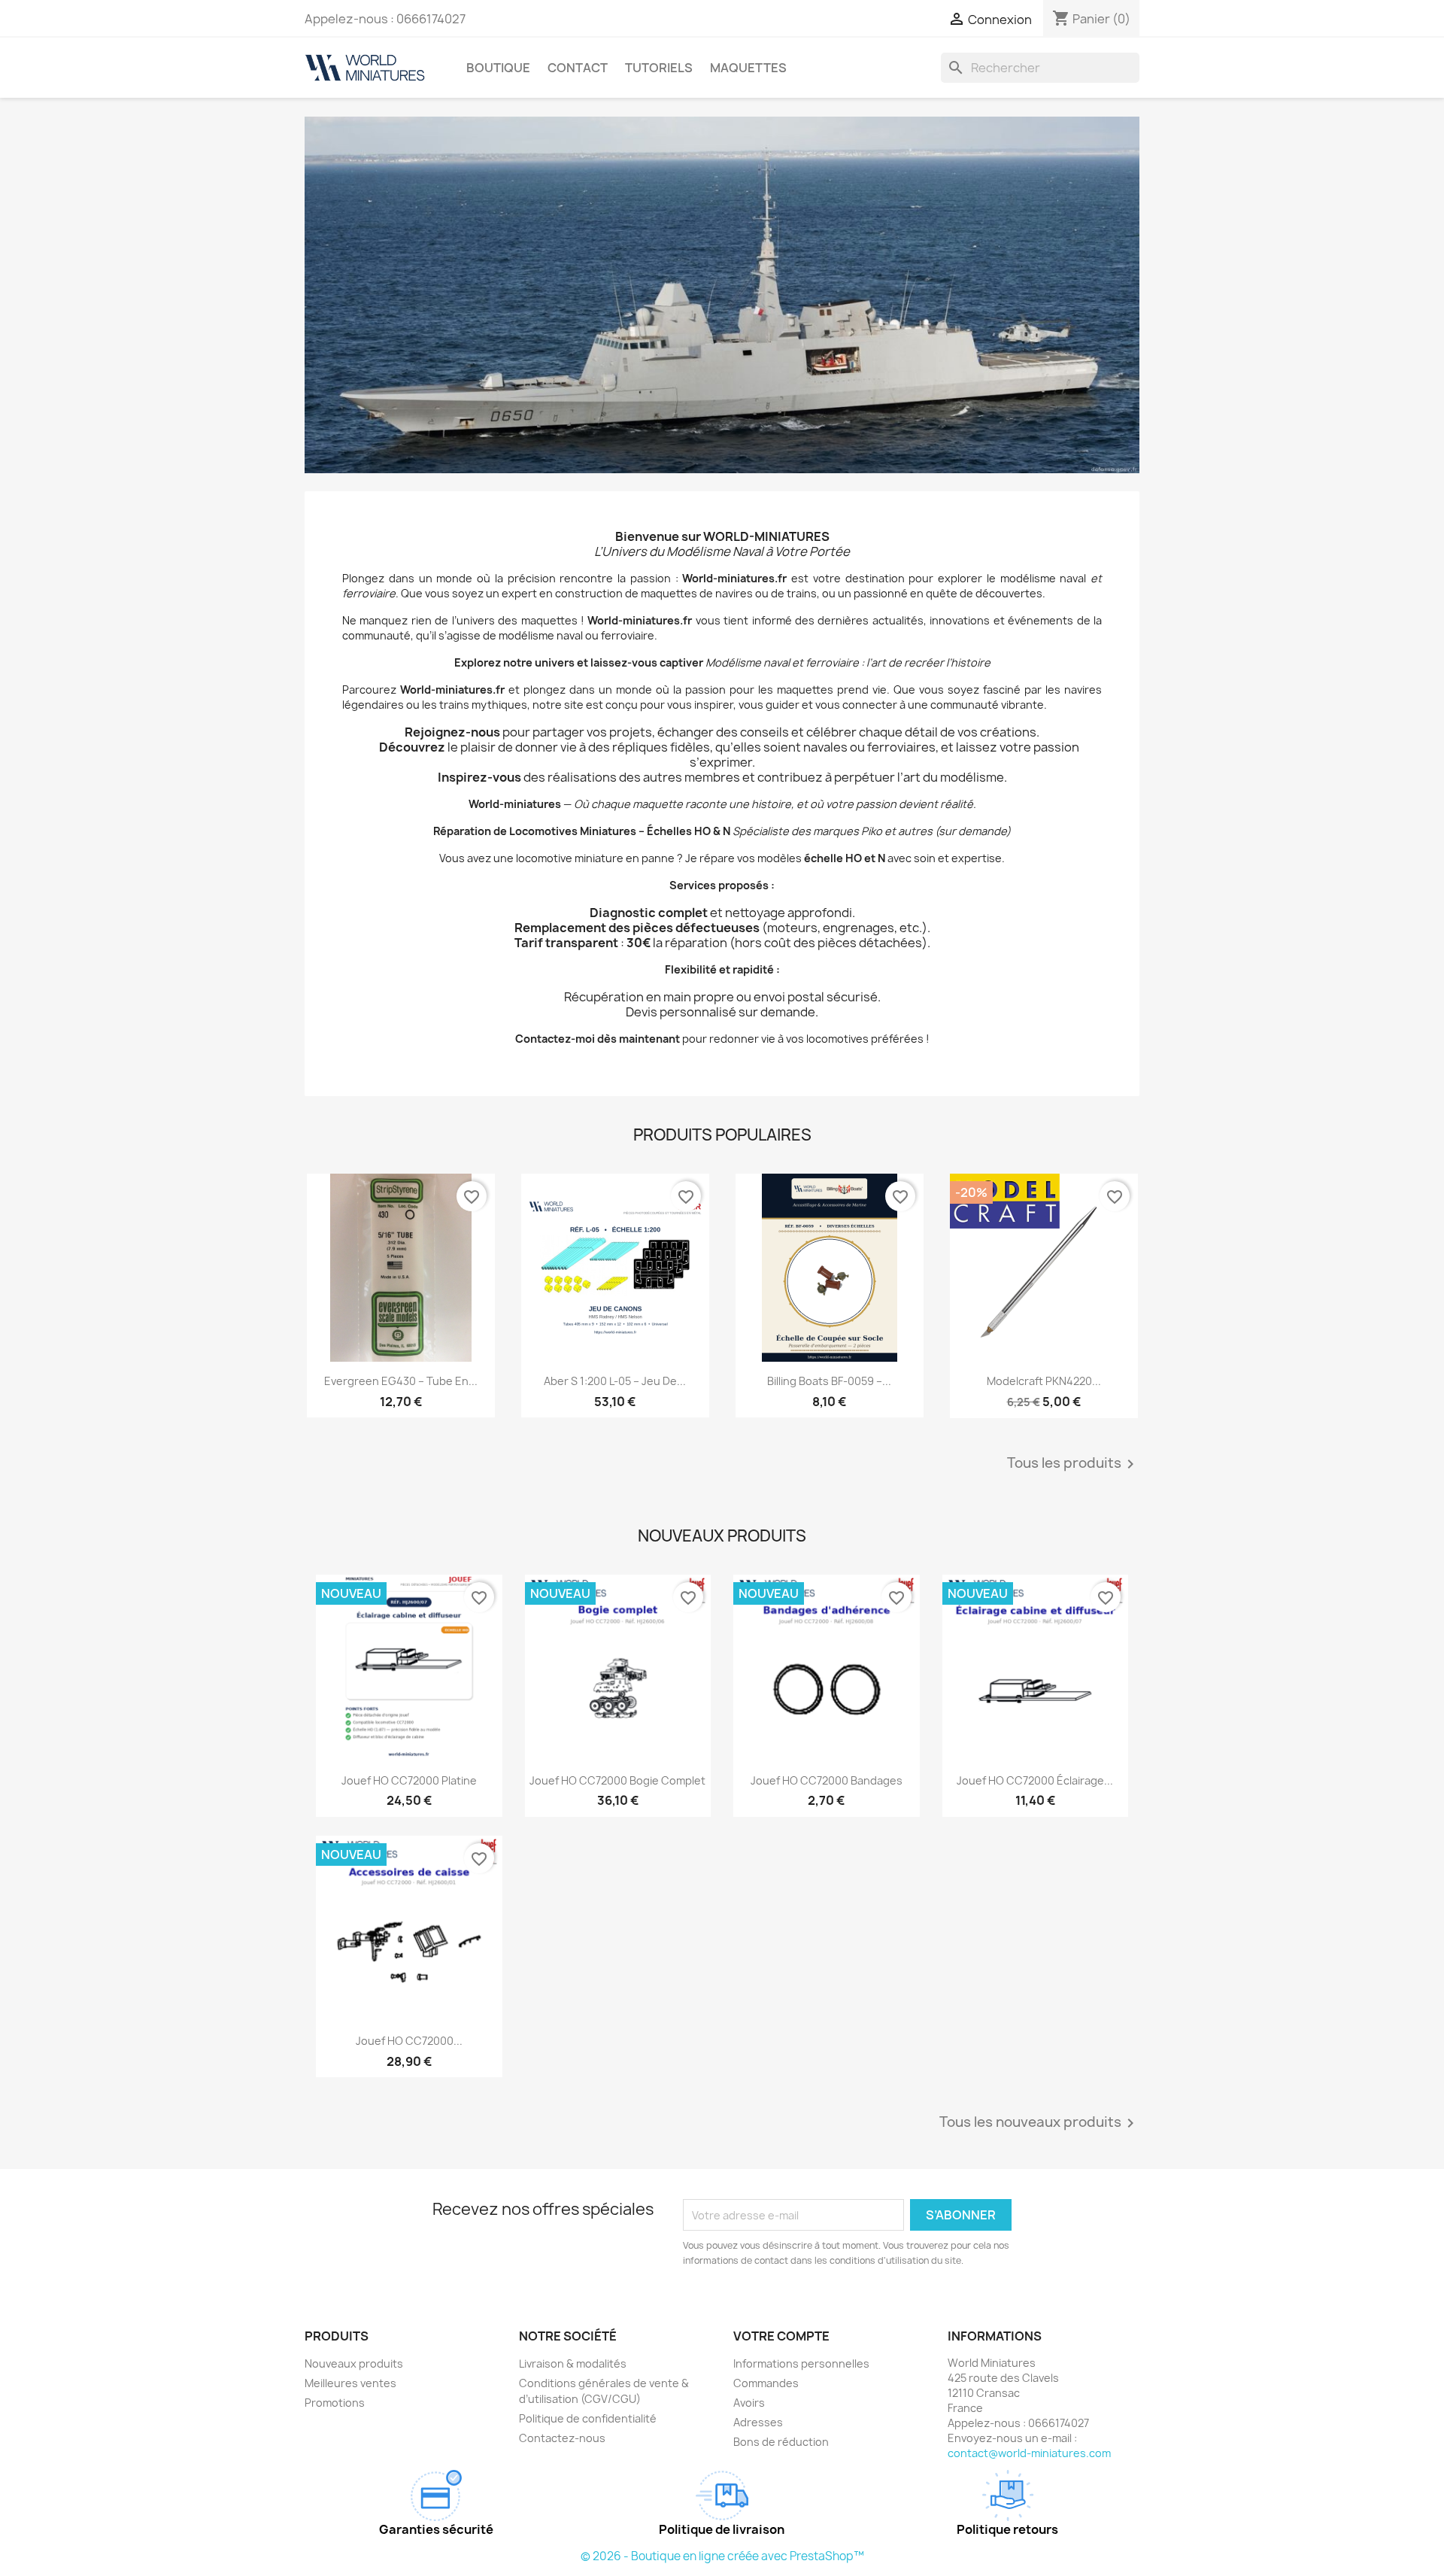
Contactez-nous (562, 2438)
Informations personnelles (801, 2363)
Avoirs (749, 2403)
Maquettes (748, 68)
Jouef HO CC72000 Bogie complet (617, 1780)
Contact (578, 68)
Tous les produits (1073, 1464)
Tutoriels (659, 68)
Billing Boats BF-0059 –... (829, 1381)
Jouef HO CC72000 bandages (827, 1780)
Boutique (498, 68)
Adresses (758, 2422)
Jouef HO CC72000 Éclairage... (1035, 1780)
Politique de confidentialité (588, 2418)
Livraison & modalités (573, 2363)
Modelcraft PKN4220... (1044, 1381)
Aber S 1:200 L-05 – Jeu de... (615, 1381)
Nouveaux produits (354, 2363)
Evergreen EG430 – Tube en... (401, 1381)
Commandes (766, 2383)
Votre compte (781, 2336)
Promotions (335, 2403)
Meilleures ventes (350, 2383)
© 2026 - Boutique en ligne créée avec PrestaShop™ (722, 2556)
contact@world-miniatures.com (1029, 2453)
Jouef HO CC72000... (409, 2041)
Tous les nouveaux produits (1039, 2123)
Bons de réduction (781, 2442)
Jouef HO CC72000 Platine (409, 1780)
